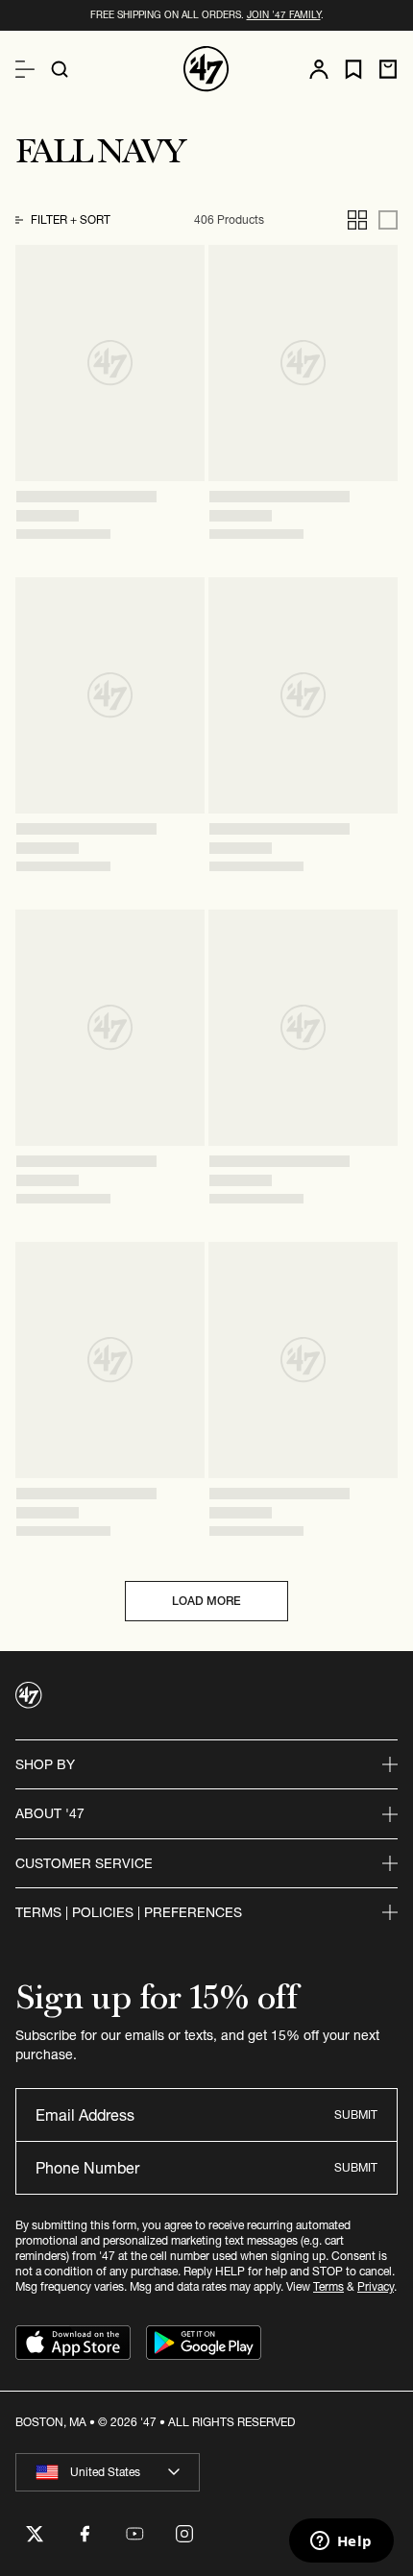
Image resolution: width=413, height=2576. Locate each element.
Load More (206, 1601)
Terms (328, 2286)
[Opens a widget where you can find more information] (341, 2542)
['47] (206, 69)
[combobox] (108, 2472)
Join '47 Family (284, 15)
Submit (356, 2114)
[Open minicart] (388, 69)
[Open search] (60, 69)
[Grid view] (357, 220)
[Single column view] (388, 220)
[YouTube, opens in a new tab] (134, 2534)
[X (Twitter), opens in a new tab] (35, 2534)
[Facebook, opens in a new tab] (85, 2534)
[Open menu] (25, 69)
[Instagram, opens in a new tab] (184, 2534)
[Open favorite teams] (353, 70)
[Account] (319, 69)
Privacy (376, 2286)
